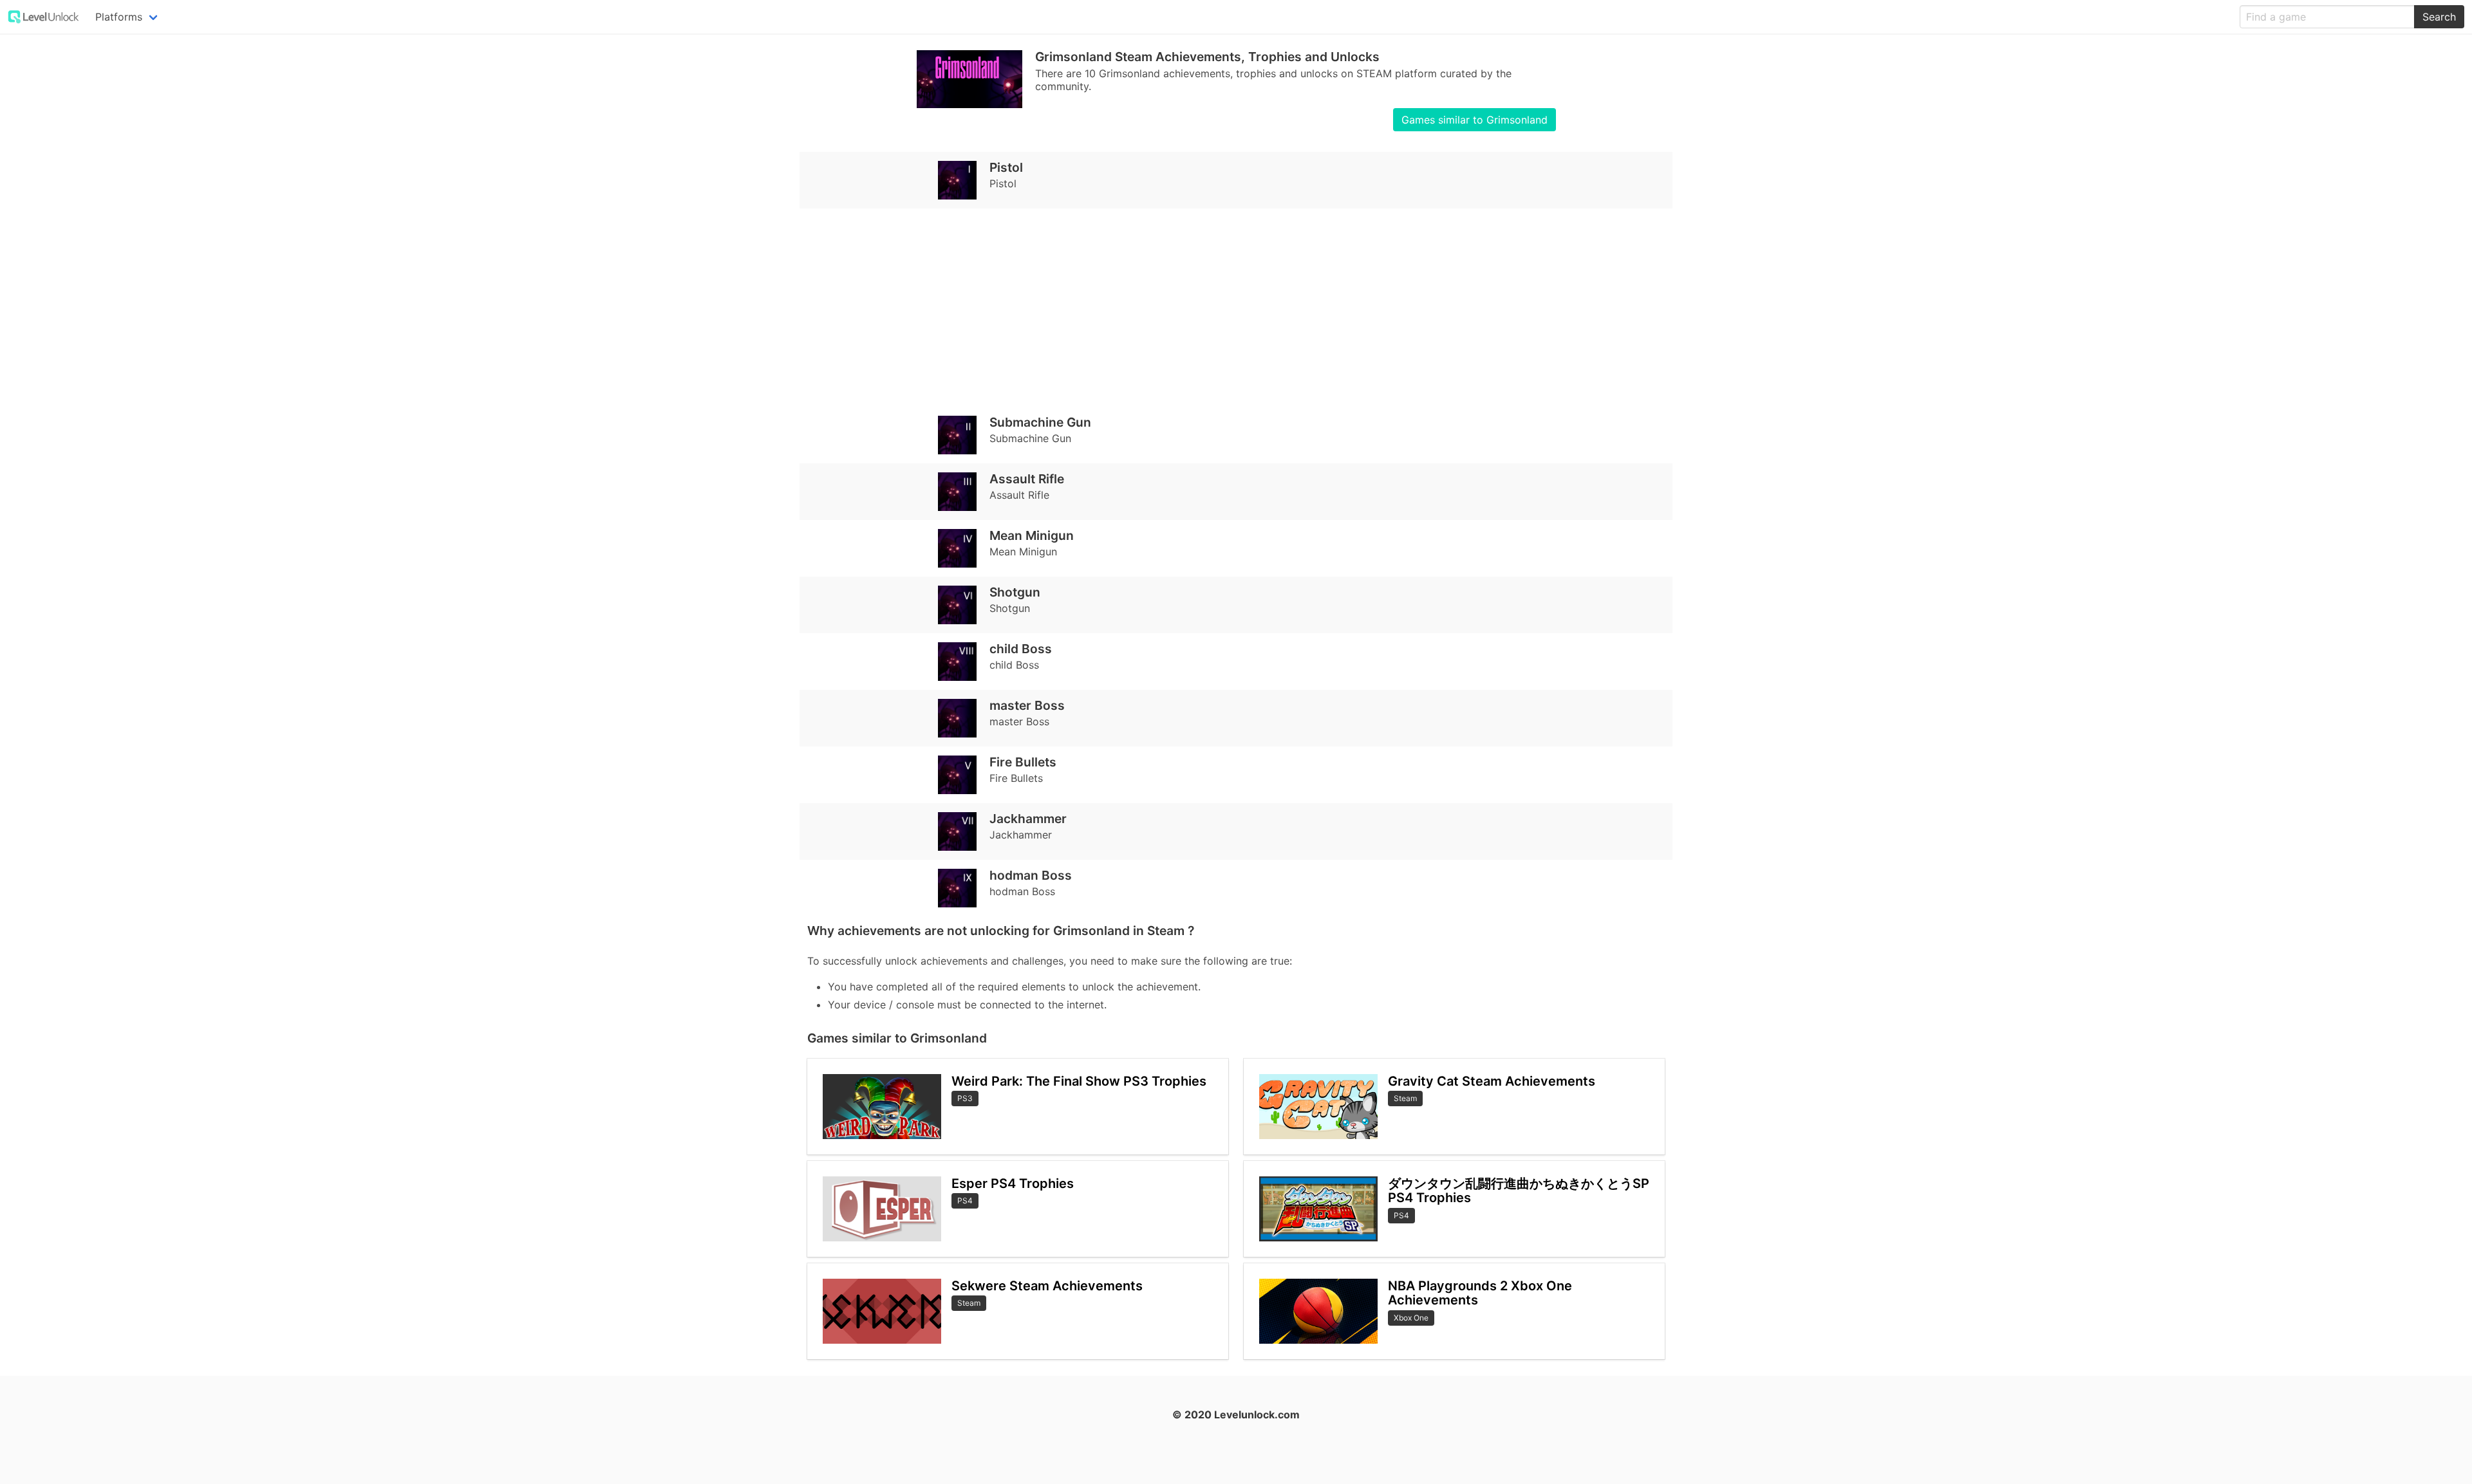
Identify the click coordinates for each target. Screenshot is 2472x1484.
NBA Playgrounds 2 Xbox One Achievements (1480, 1293)
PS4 (965, 1201)
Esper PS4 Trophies (1013, 1183)
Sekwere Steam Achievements (1047, 1286)
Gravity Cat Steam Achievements (1492, 1081)
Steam (969, 1303)
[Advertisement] (1194, 308)
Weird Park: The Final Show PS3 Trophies (1079, 1081)
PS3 (965, 1098)
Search (2439, 17)
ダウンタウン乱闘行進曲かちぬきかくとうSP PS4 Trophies (1519, 1191)
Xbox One (1411, 1318)
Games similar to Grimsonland (1475, 120)
